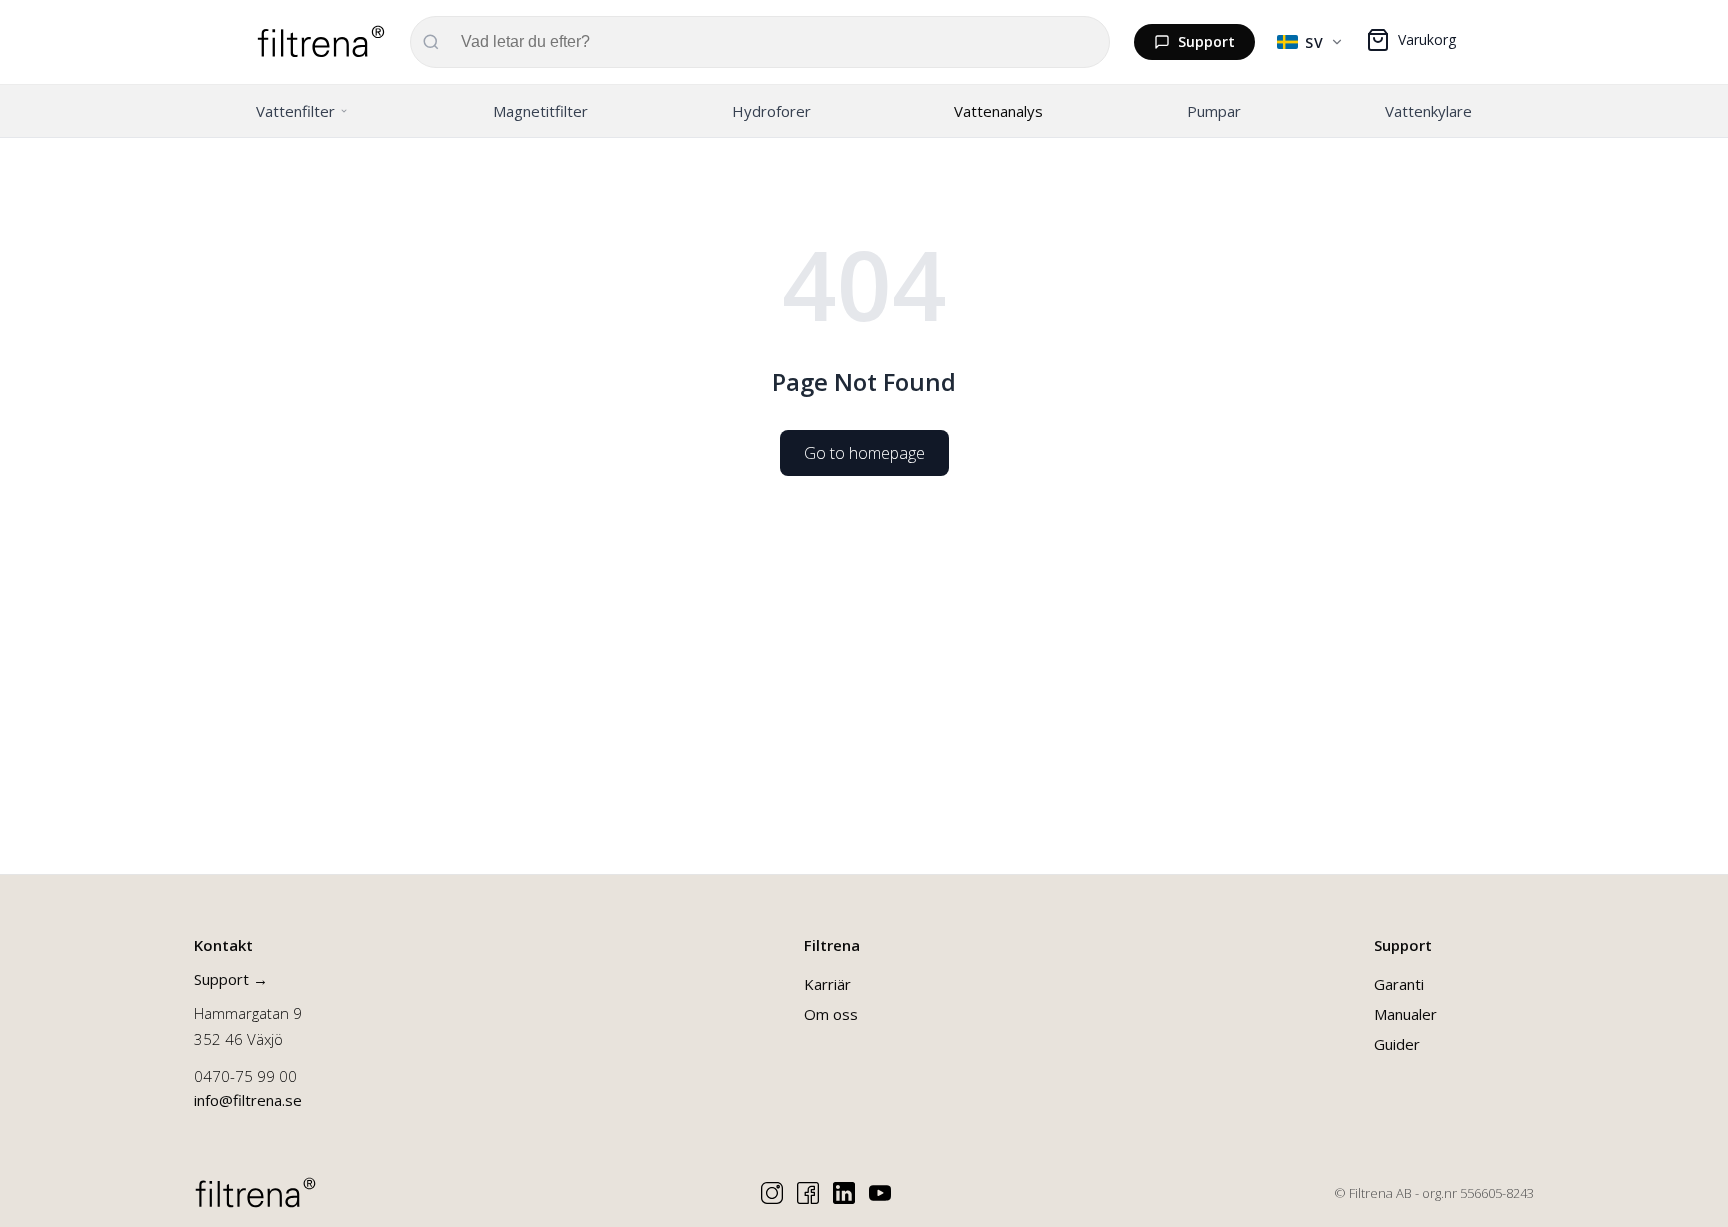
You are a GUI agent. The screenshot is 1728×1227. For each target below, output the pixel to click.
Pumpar (1214, 111)
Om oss (831, 1014)
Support (1206, 41)
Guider (1397, 1044)
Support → (231, 979)
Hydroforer (771, 111)
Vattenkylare (1428, 111)
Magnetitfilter (540, 111)
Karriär (827, 984)
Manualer (1405, 1014)
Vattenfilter (295, 111)
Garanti (1399, 984)
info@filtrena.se (248, 1100)
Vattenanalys (998, 111)
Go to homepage (864, 453)
